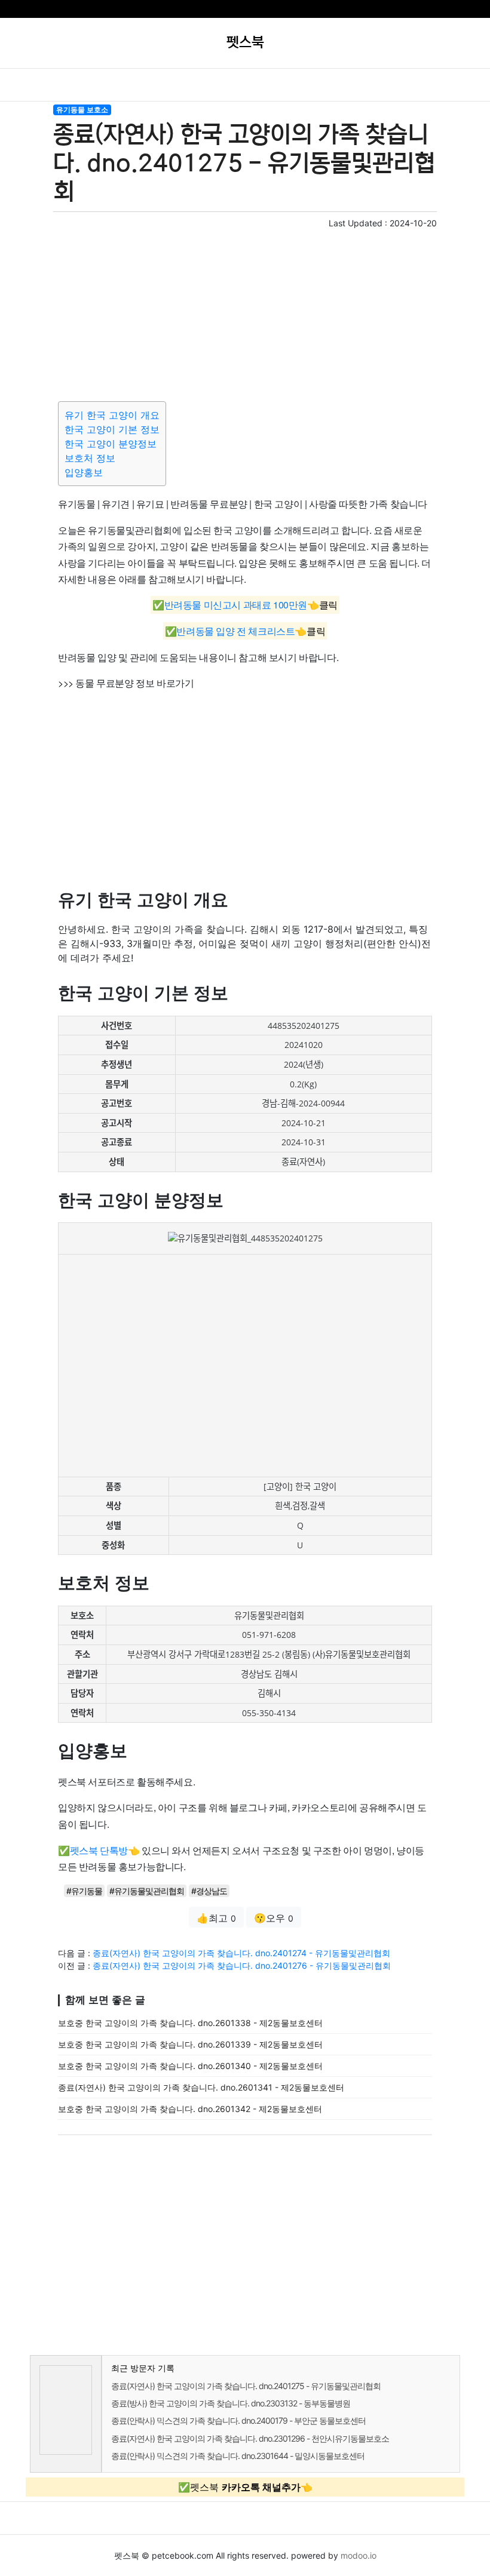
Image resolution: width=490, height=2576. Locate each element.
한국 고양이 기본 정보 (112, 429)
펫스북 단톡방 (99, 1850)
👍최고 (216, 1918)
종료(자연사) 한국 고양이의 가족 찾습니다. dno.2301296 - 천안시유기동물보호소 (250, 2438)
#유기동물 (84, 1891)
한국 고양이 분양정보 (111, 444)
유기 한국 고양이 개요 (112, 415)
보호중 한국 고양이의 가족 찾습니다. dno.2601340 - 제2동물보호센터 (190, 2066)
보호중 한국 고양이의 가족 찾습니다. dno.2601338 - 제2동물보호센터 (190, 2023)
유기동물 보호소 (82, 110)
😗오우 (274, 1918)
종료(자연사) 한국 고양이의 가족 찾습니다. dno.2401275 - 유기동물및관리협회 (246, 2386)
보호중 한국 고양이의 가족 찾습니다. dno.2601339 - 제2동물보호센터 (190, 2044)
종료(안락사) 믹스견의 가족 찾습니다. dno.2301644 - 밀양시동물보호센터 (238, 2456)
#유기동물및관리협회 (147, 1891)
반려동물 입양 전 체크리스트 (235, 631)
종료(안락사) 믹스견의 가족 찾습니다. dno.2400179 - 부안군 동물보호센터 (238, 2420)
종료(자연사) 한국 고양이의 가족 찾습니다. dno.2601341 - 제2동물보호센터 (201, 2087)
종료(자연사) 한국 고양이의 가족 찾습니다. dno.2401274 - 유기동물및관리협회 (241, 1953)
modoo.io (359, 2555)
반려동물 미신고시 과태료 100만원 (236, 605)
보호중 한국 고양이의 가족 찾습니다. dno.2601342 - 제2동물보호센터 (190, 2109)
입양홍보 (84, 472)
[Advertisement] (245, 313)
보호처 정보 (90, 458)
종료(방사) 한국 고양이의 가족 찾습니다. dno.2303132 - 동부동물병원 (231, 2403)
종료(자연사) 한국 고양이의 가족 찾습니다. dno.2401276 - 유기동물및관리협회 (242, 1965)
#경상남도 (209, 1891)
